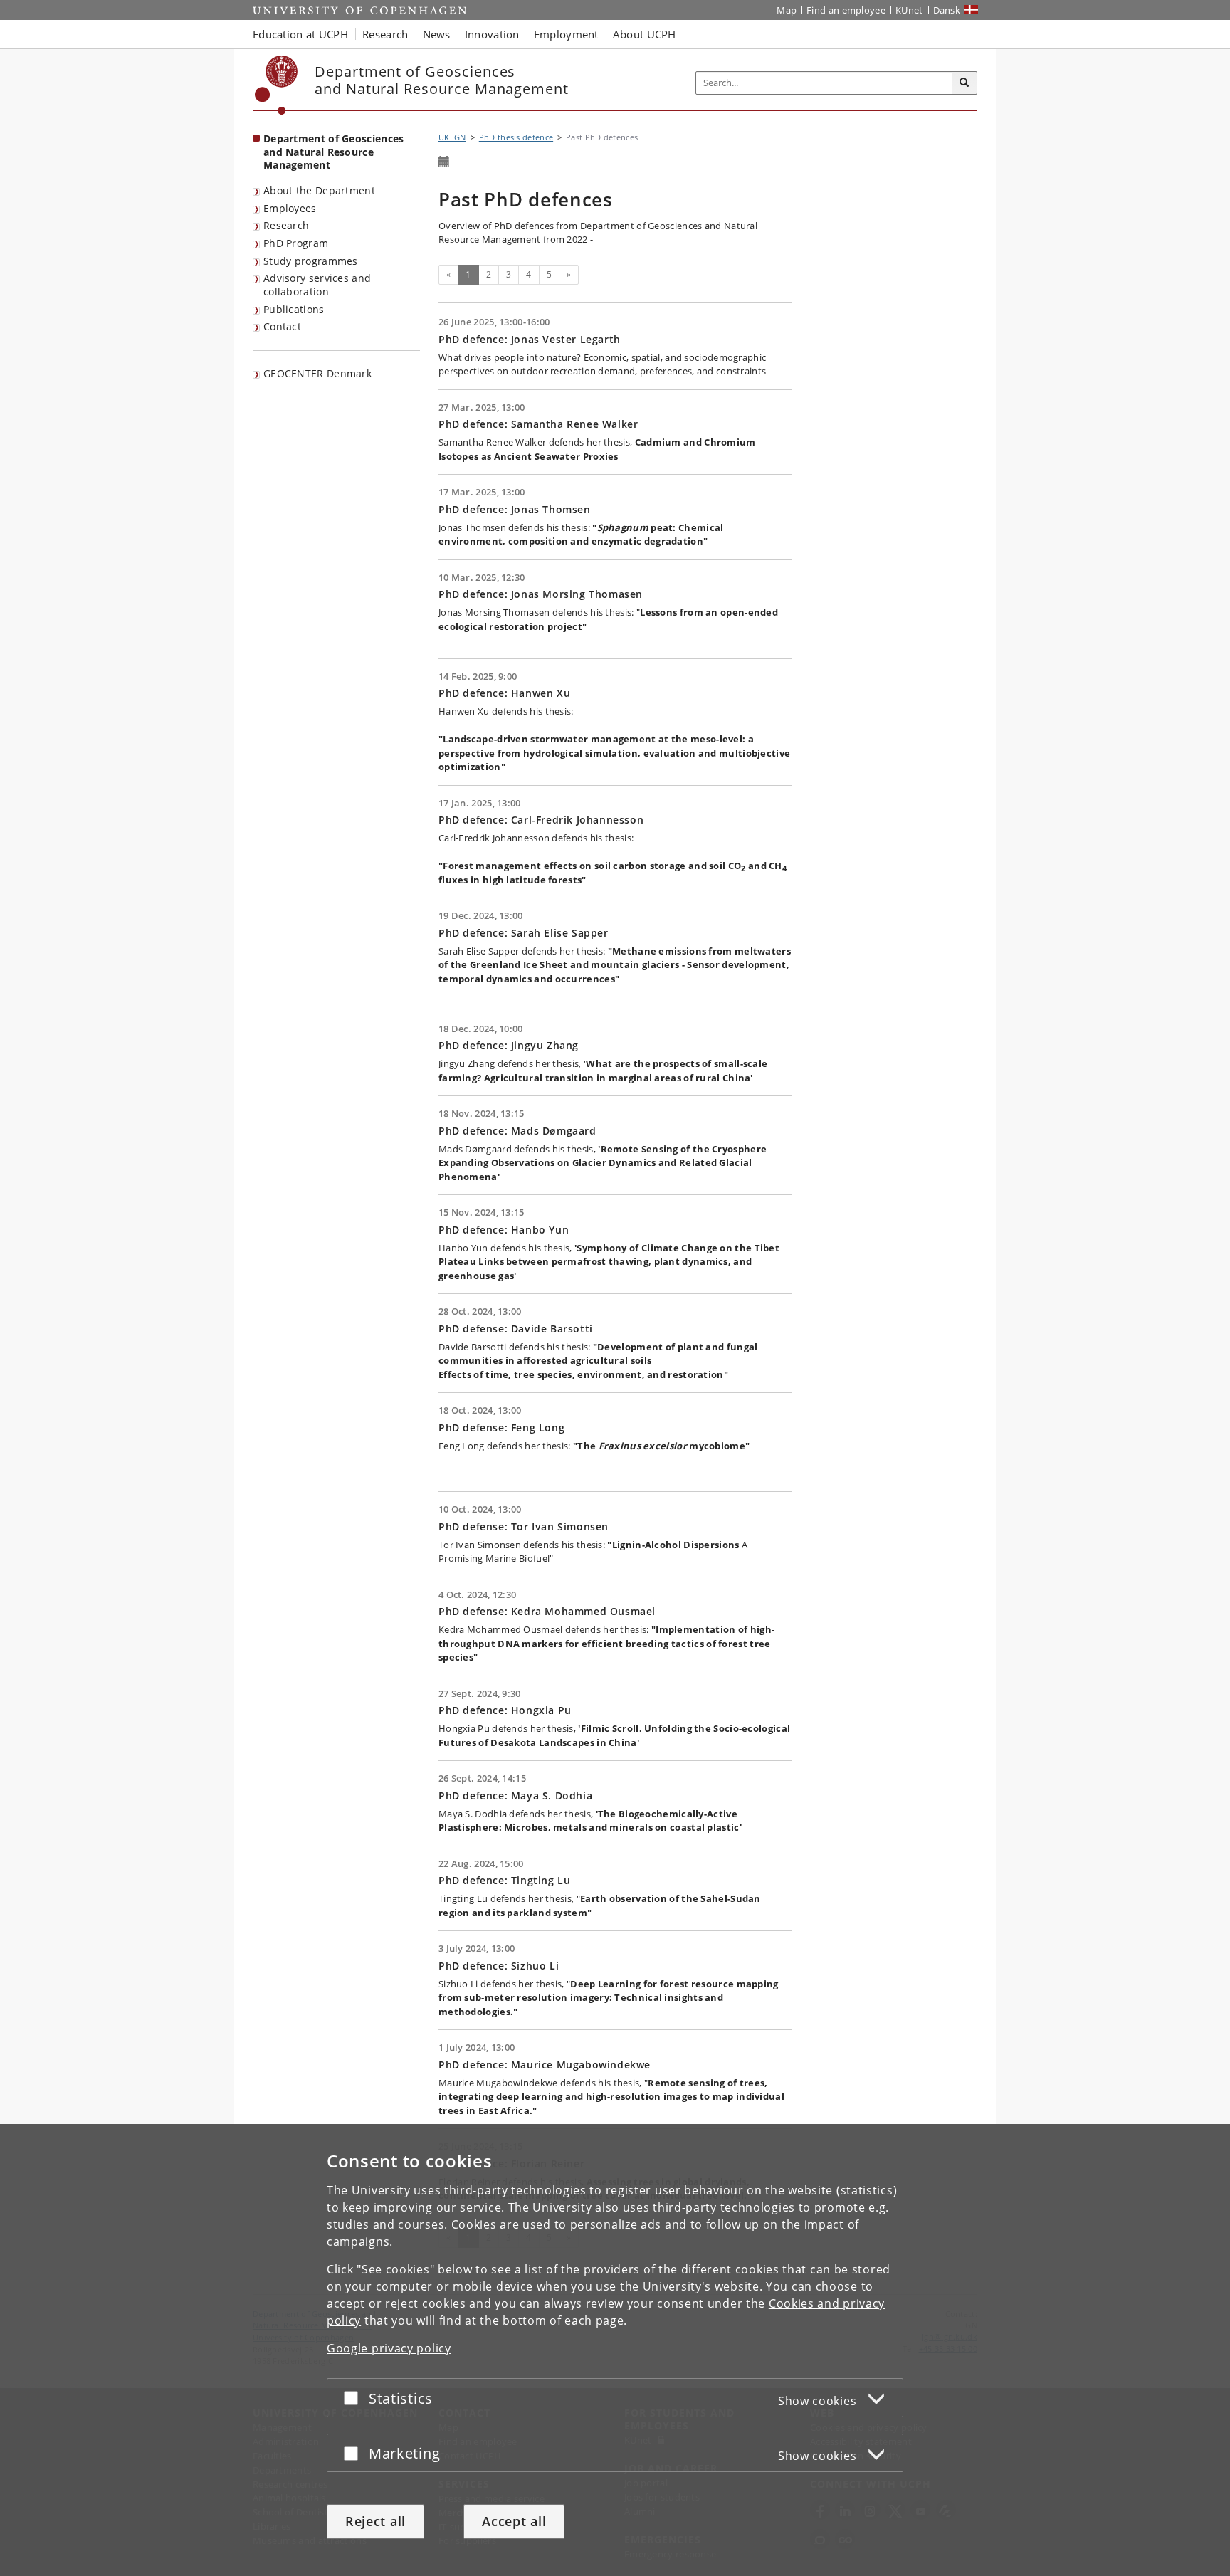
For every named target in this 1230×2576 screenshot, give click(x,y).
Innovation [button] (492, 34)
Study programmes (311, 261)
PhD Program (296, 243)
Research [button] (385, 34)
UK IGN (452, 137)
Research (286, 225)
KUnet (909, 10)
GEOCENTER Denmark (317, 373)
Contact (282, 326)
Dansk (947, 10)
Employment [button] (566, 34)
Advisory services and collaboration (317, 285)
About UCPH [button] (645, 34)
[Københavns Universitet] (277, 85)
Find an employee (846, 10)
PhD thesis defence (516, 137)
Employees (290, 208)
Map (787, 10)
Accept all (514, 2521)
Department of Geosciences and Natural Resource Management (334, 152)
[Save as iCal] (444, 162)
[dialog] (615, 2350)
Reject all (375, 2521)
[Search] (964, 83)
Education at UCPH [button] (300, 34)
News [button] (437, 34)
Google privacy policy (389, 2348)
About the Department (319, 190)
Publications (294, 309)
